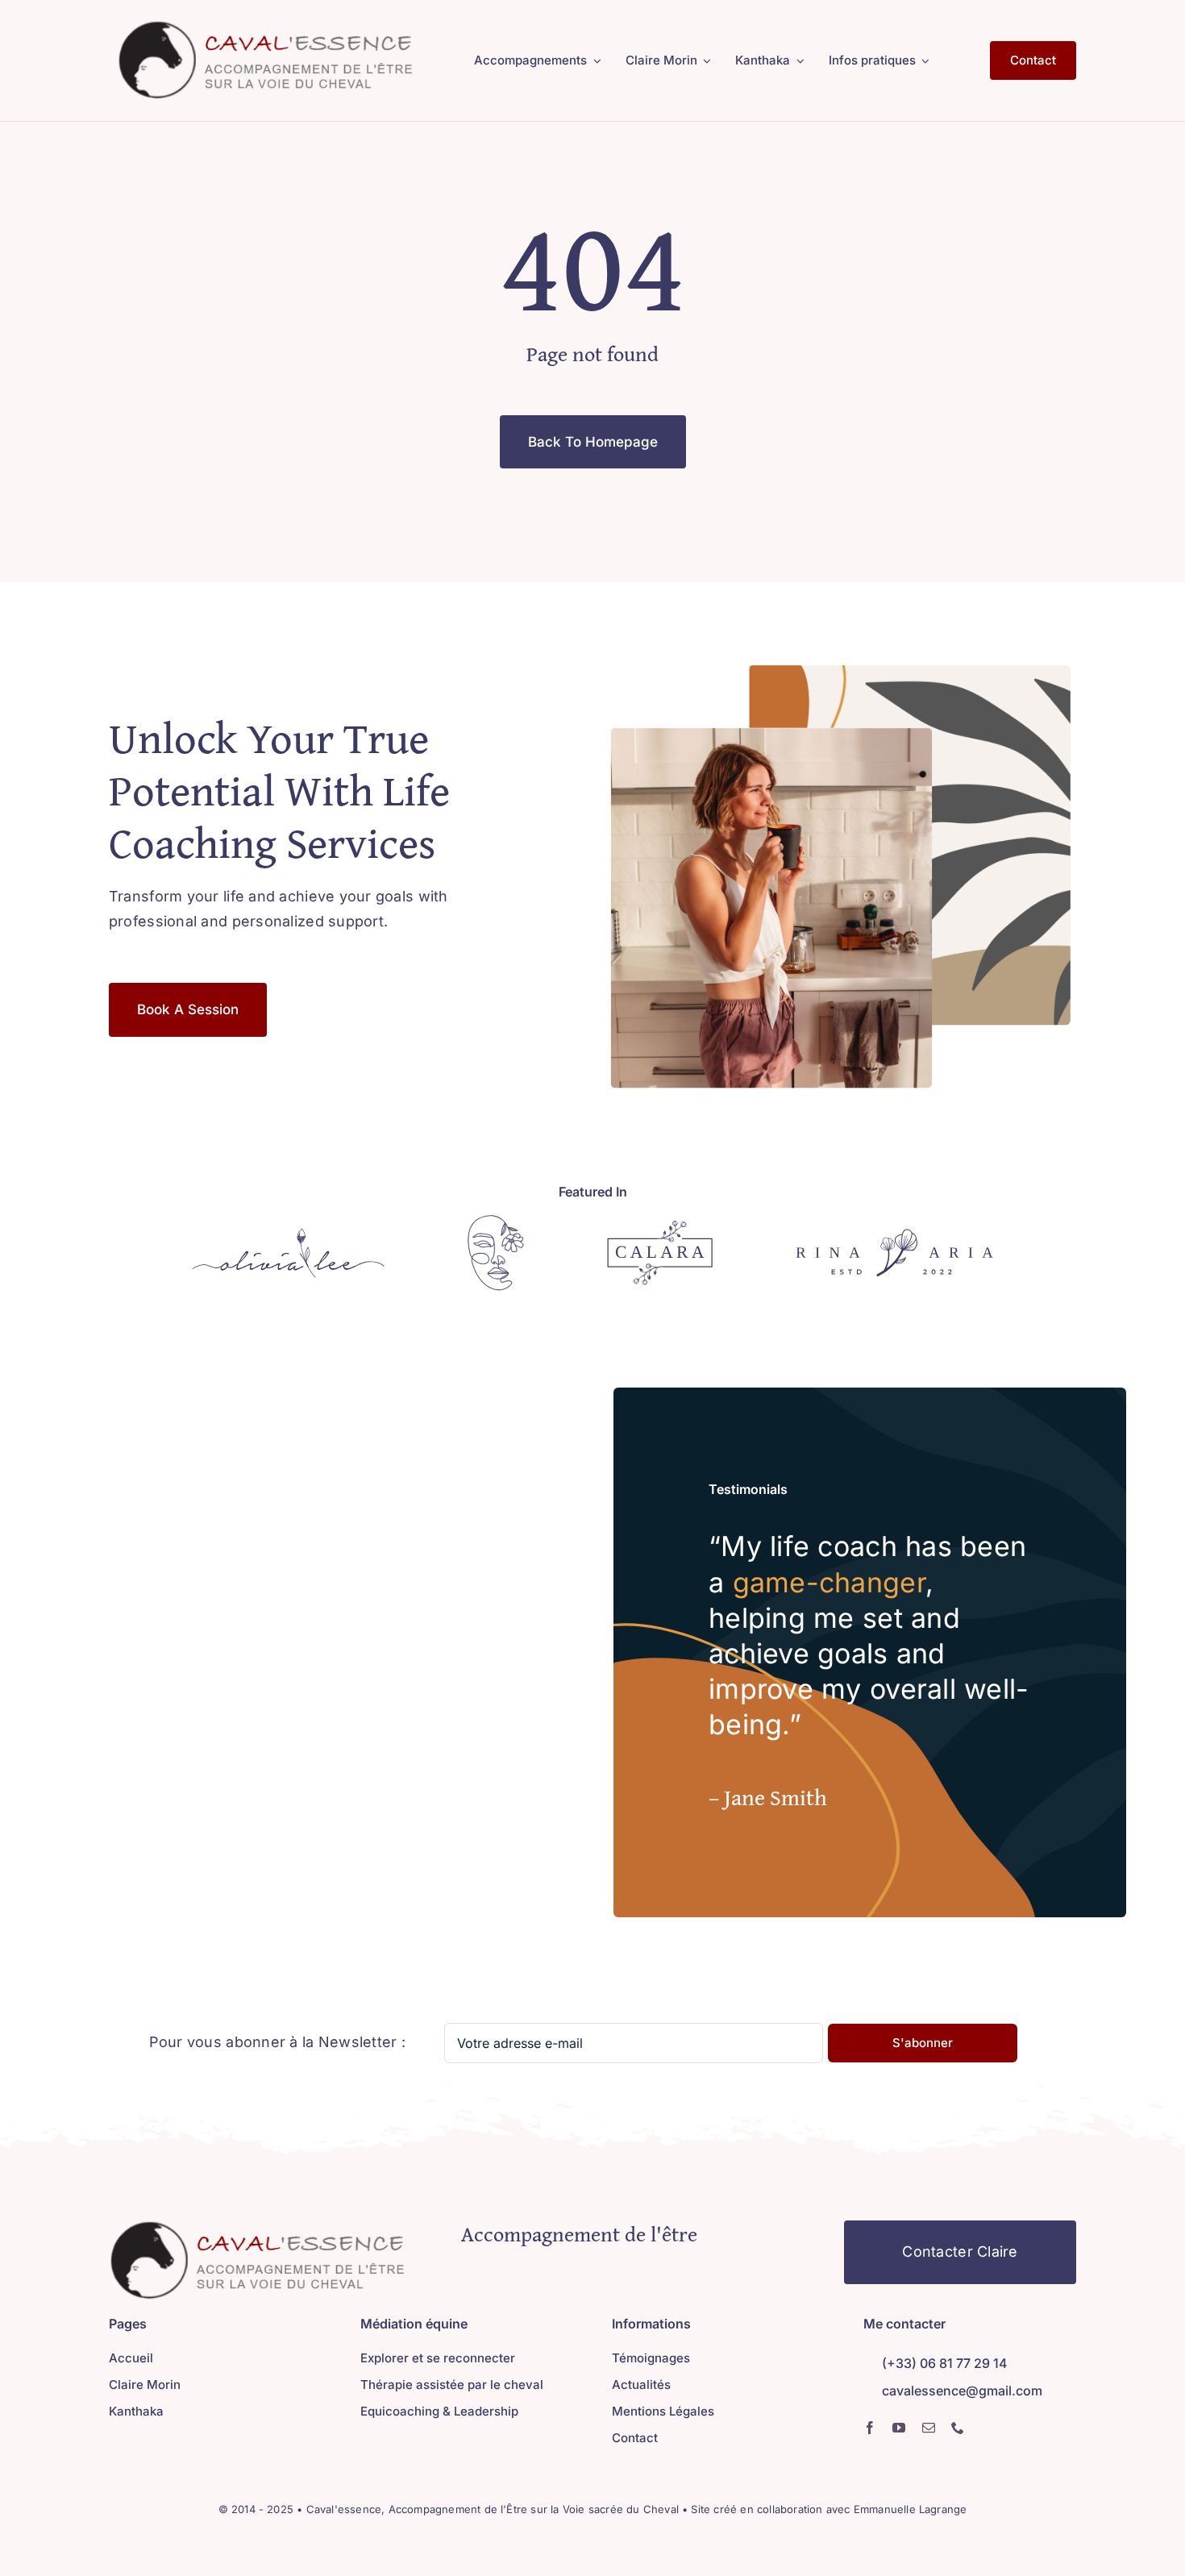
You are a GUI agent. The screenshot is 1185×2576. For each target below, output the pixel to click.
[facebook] (870, 2428)
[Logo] (288, 1235)
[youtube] (899, 2428)
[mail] (929, 2428)
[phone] (958, 2428)
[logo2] (266, 27)
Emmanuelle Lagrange (911, 2509)
